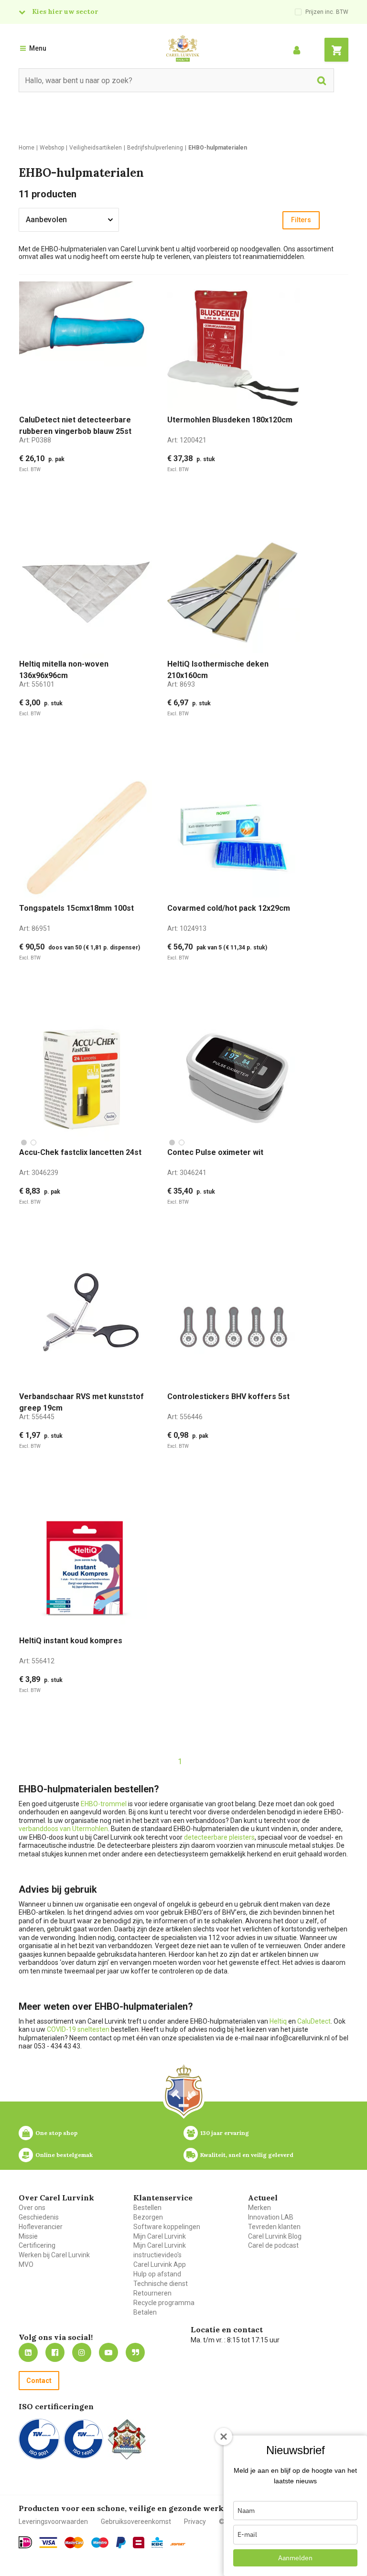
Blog (135, 2352)
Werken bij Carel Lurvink (54, 2255)
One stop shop (56, 2133)
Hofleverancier (41, 2227)
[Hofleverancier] (127, 2439)
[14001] (83, 2439)
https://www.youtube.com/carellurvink (108, 2352)
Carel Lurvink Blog (275, 2236)
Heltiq (278, 2021)
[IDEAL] (25, 2542)
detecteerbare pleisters (219, 1837)
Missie (28, 2236)
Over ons (32, 2208)
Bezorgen (148, 2217)
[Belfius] (139, 2543)
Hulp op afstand (157, 2274)
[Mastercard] (74, 2543)
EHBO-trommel (104, 1804)
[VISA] (48, 2543)
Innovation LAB (271, 2217)
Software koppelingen (167, 2227)
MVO (26, 2264)
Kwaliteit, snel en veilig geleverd (247, 2155)
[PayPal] (121, 2543)
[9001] (39, 2439)
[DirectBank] (178, 2544)
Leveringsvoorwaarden (53, 2522)
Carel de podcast (273, 2245)
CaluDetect (314, 2021)
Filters (301, 220)
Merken (259, 2208)
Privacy (195, 2522)
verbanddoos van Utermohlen (63, 1829)
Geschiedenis (39, 2217)
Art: (35, 440)
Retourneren (152, 2293)
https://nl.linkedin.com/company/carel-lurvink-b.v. (28, 2352)
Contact (39, 2381)
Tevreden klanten (274, 2227)
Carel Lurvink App (160, 2264)
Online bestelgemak (64, 2155)
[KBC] (157, 2543)
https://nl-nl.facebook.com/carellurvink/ (55, 2352)
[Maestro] (100, 2543)
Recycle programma (164, 2303)
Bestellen (147, 2208)
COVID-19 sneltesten (78, 2029)
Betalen (145, 2312)
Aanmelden (295, 2558)
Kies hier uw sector (65, 11)
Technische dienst (161, 2284)
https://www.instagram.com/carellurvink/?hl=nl (82, 2352)
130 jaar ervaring (225, 2133)
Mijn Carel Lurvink (160, 2236)
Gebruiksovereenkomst (136, 2522)
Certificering (37, 2245)
